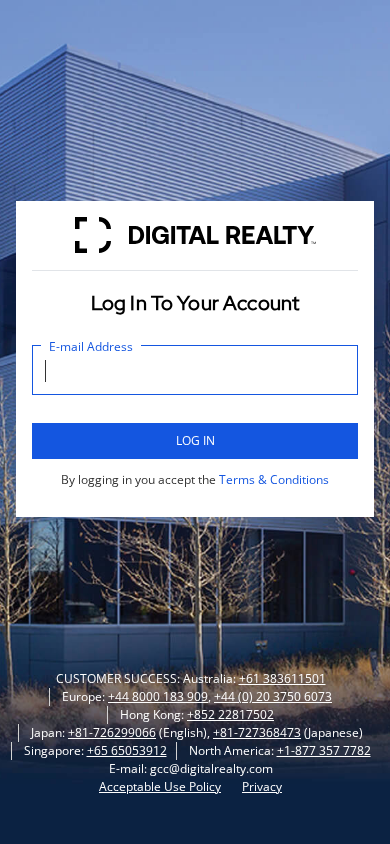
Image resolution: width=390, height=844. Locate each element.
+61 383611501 (282, 678)
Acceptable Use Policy (160, 786)
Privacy (262, 786)
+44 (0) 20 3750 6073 (273, 696)
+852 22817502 (230, 714)
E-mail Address (91, 346)
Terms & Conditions (274, 479)
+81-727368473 (257, 732)
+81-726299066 (112, 732)
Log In (195, 440)
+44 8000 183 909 (158, 696)
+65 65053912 (127, 750)
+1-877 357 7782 (324, 750)
